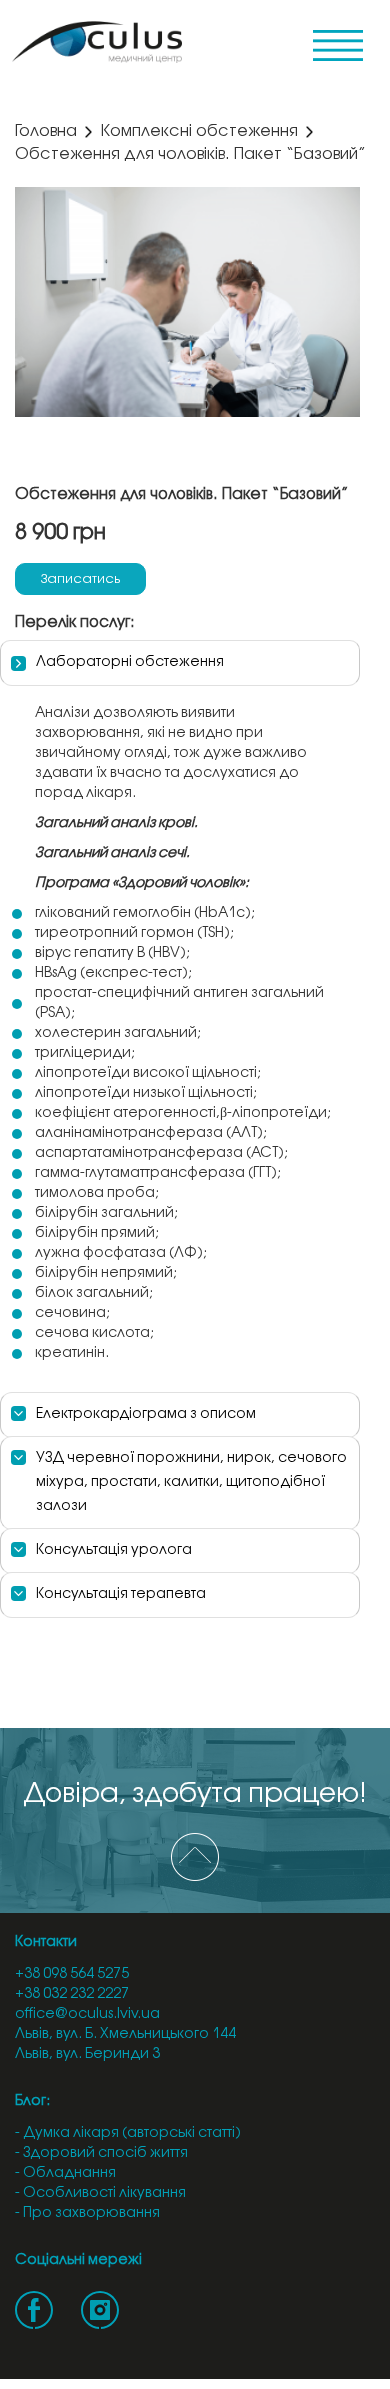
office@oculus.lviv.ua (87, 2014)
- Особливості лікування (100, 2193)
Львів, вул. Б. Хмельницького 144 (125, 2034)
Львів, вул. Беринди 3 (87, 2054)
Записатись (80, 579)
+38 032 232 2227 (72, 1994)
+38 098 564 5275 (72, 1974)
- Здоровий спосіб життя (101, 2153)
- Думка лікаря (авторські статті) (128, 2133)
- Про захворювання (87, 2213)
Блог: (32, 2101)
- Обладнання (65, 2173)
